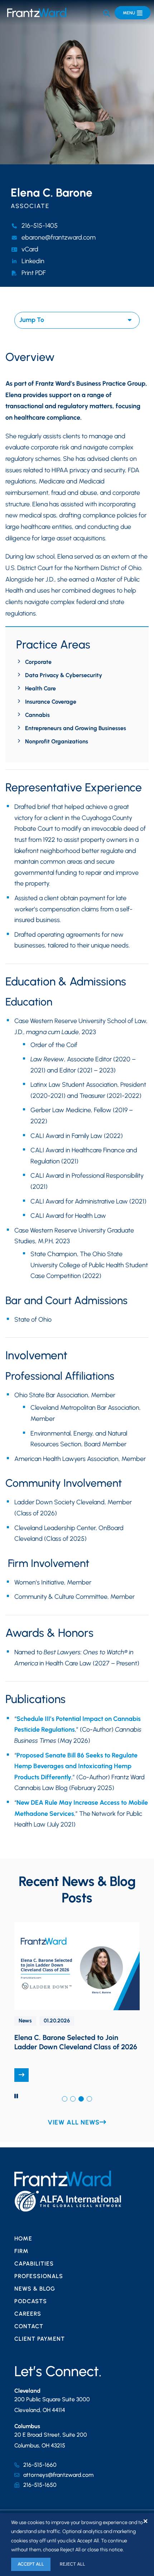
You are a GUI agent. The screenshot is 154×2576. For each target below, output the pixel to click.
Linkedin (33, 261)
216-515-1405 (40, 226)
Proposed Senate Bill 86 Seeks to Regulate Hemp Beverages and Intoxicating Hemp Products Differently (76, 1766)
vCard (30, 249)
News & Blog (35, 2289)
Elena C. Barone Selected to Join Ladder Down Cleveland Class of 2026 (76, 2042)
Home (23, 2239)
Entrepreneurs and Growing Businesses (76, 728)
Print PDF (34, 273)
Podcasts (31, 2301)
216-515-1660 (40, 2465)
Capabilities (34, 2264)
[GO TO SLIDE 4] (89, 2099)
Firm (21, 2251)
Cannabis (37, 715)
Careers (28, 2314)
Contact (29, 2326)
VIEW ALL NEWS (74, 2122)
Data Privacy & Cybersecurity (64, 675)
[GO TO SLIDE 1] (65, 2099)
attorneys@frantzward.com (58, 2475)
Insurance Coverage (51, 702)
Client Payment (40, 2339)
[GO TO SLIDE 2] (73, 2099)
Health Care (40, 688)
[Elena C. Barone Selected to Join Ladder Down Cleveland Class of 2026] (21, 2075)
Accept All (31, 2564)
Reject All (73, 2564)
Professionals (39, 2276)
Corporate (38, 662)
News (25, 2021)
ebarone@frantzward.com (59, 237)
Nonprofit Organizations (57, 741)
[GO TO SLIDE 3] (81, 2099)
